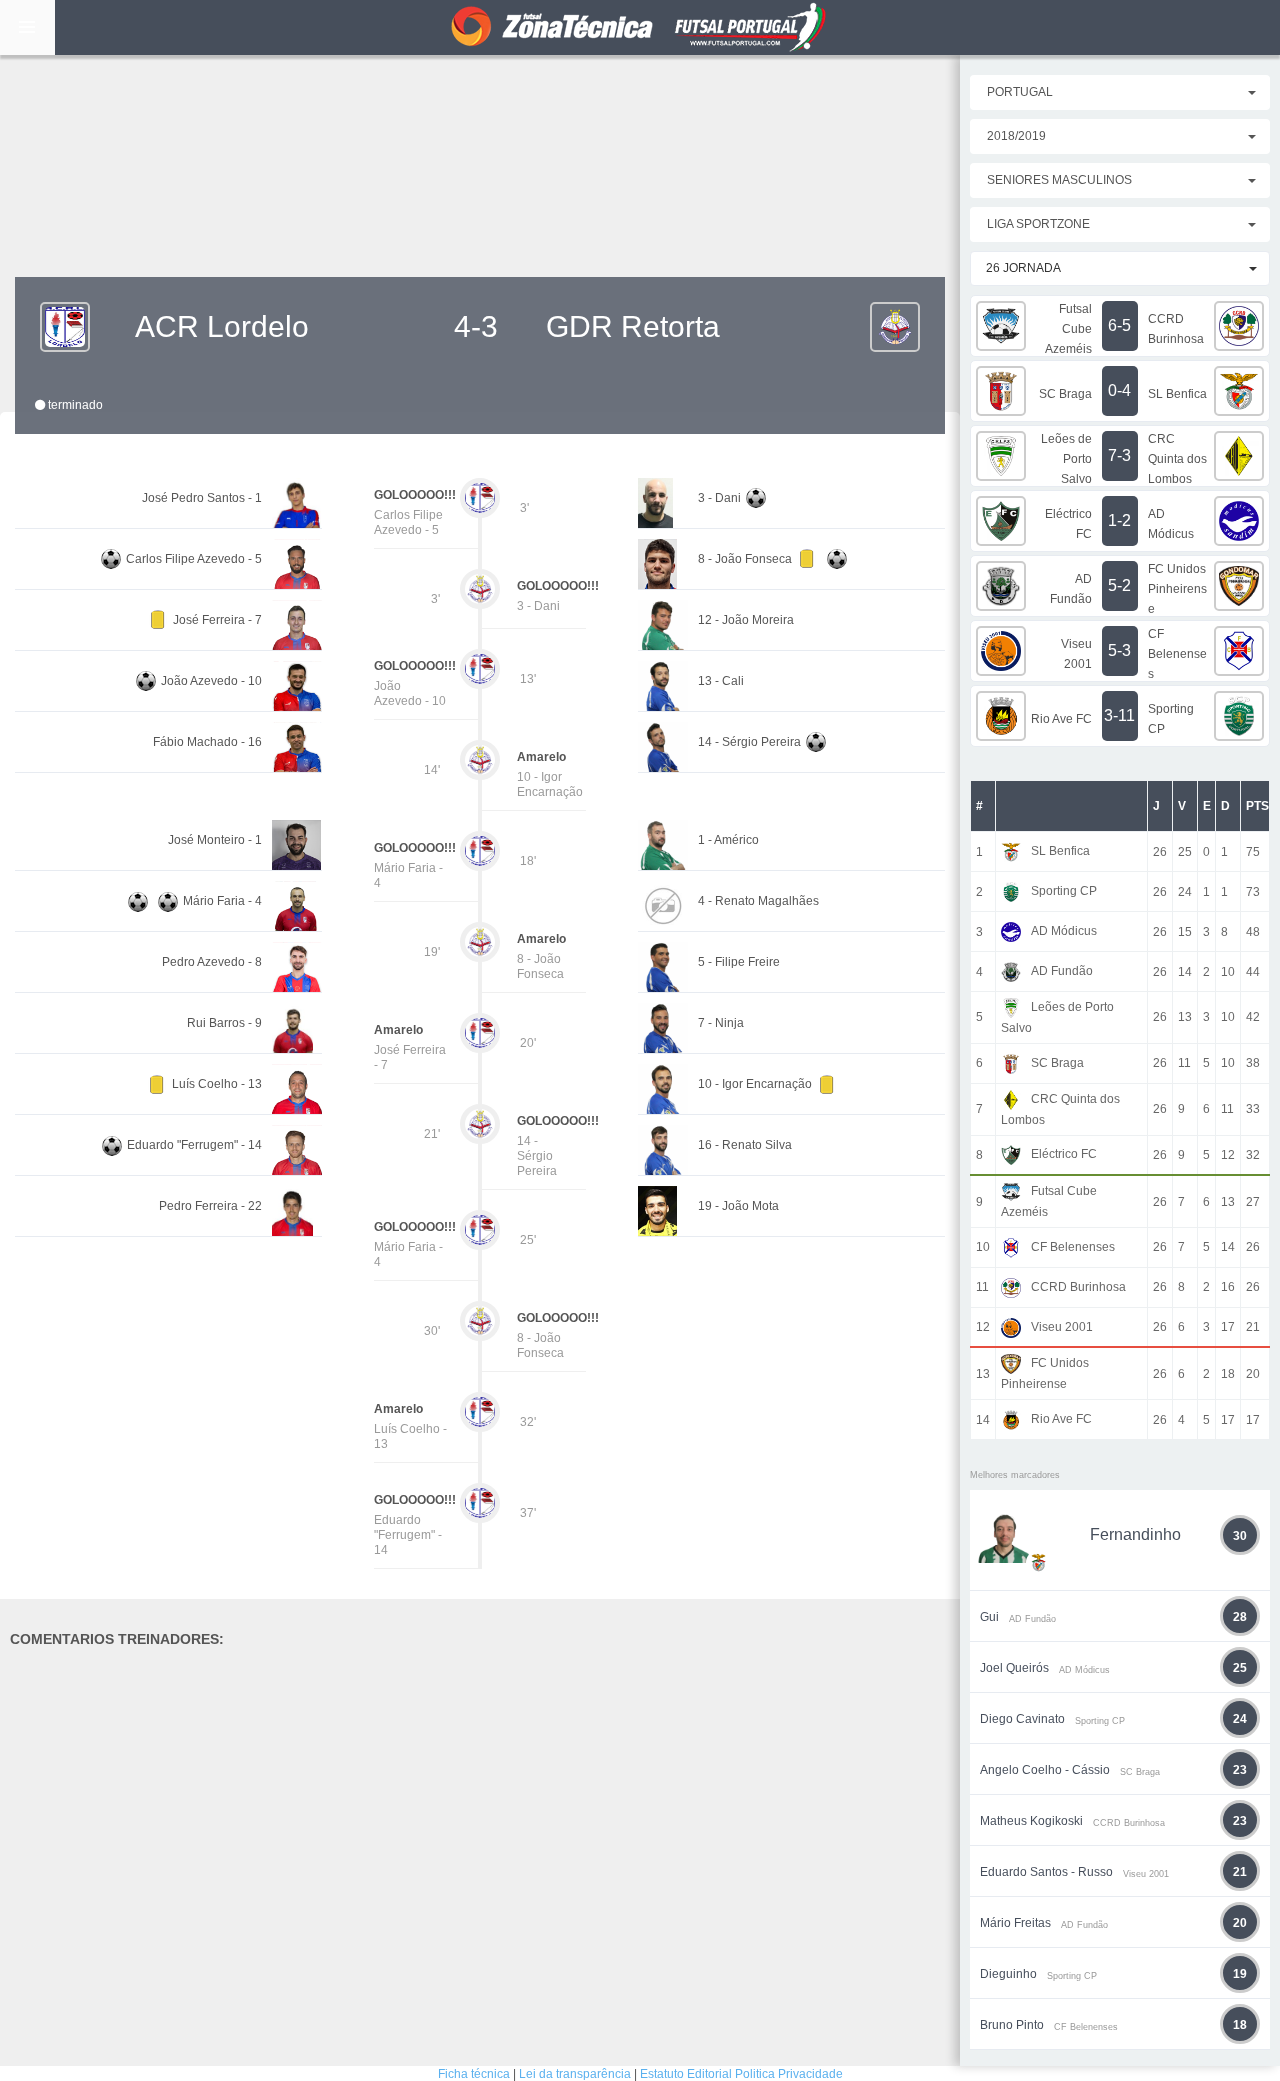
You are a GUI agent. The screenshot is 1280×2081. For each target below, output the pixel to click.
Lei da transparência (575, 2074)
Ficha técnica (474, 2074)
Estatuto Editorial (686, 2074)
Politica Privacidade (789, 2074)
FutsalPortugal (640, 27)
